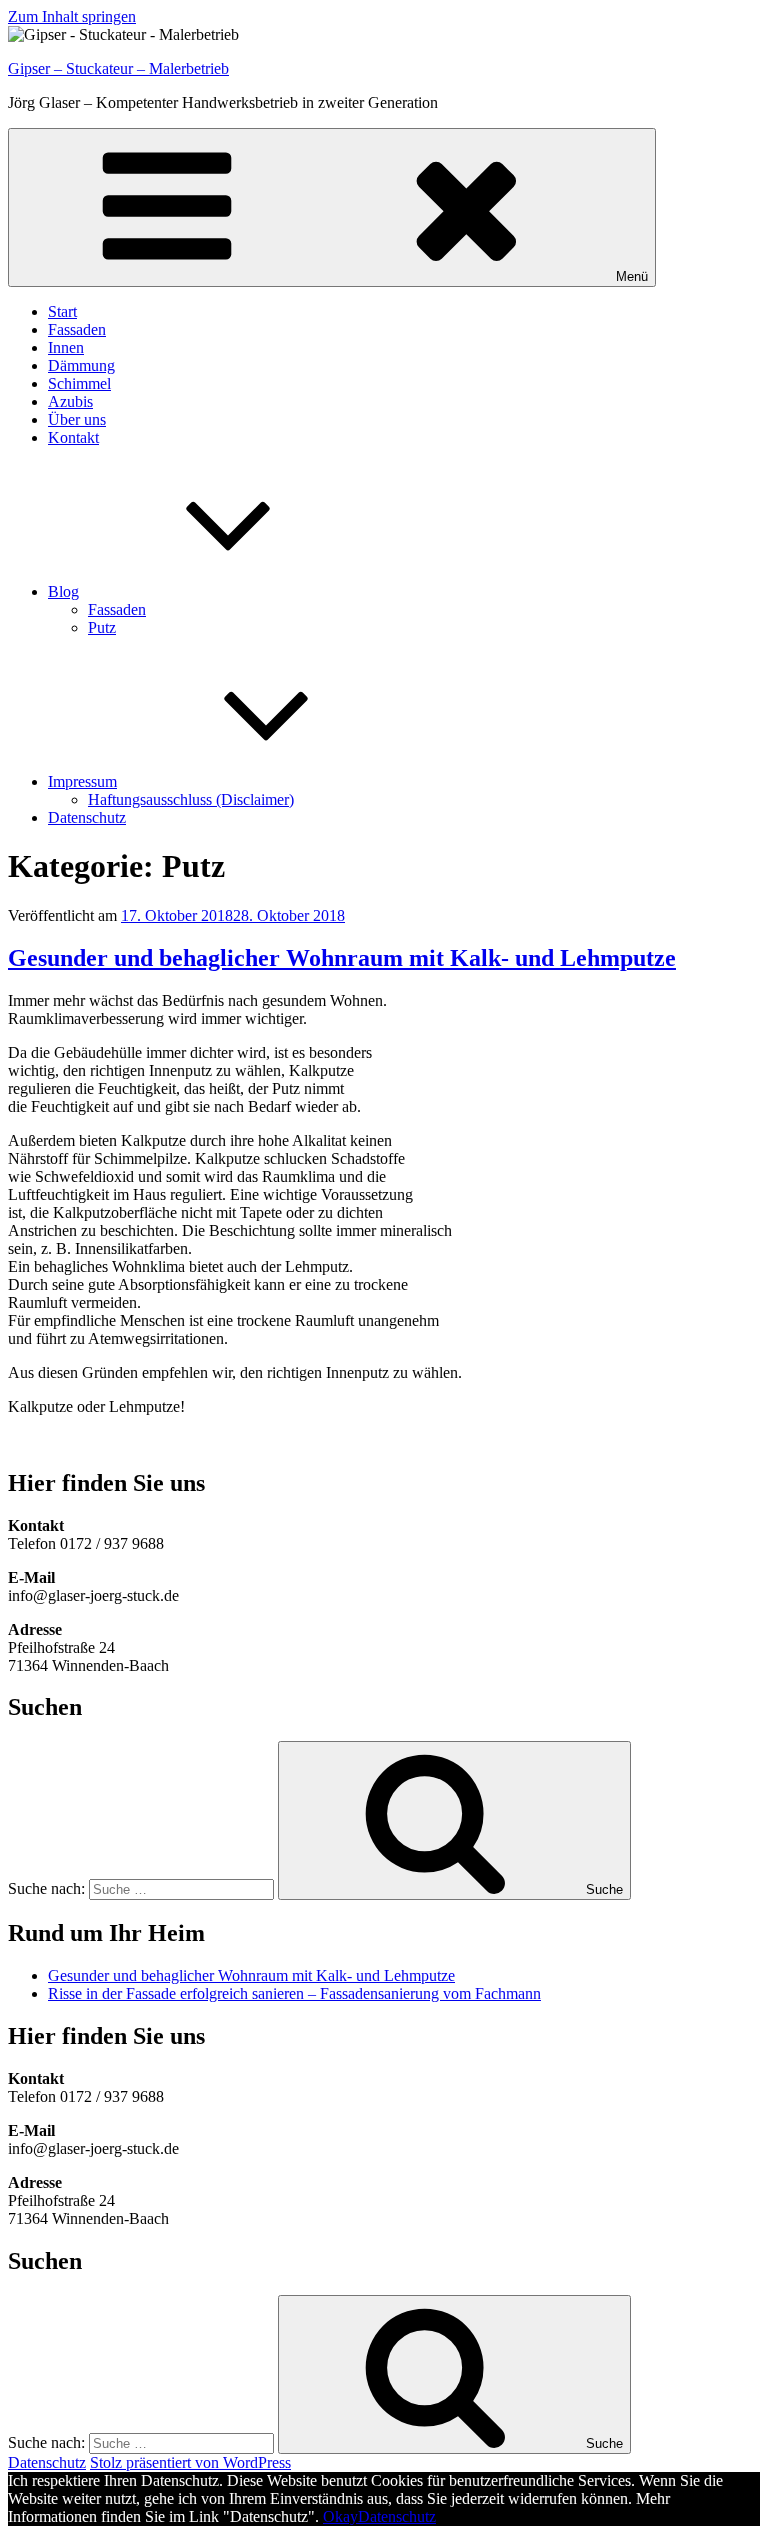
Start (62, 311)
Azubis (70, 401)
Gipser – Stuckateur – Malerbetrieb (118, 68)
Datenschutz (87, 817)
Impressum (82, 781)
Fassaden (77, 329)
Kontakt (73, 437)
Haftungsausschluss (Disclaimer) (191, 799)
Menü (632, 276)
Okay (340, 2516)
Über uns (77, 419)
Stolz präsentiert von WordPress (190, 2462)
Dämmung (81, 365)
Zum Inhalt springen (72, 16)
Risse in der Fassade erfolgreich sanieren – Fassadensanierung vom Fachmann (294, 1993)
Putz (102, 627)
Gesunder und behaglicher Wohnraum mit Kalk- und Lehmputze (342, 958)
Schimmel (79, 383)
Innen (66, 347)
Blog (63, 591)
